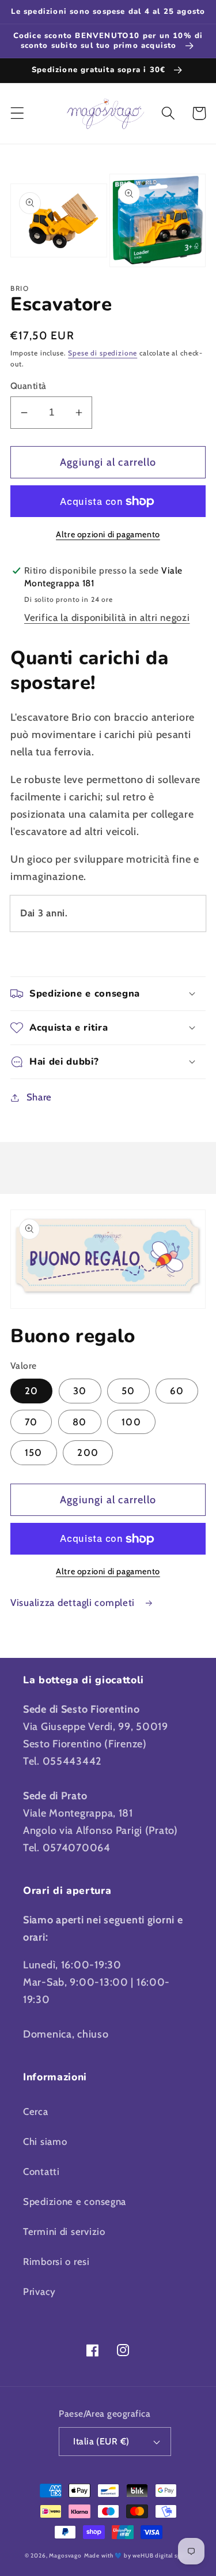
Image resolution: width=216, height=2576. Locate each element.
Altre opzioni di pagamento (108, 534)
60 (177, 1391)
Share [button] (39, 1097)
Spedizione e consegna (75, 2201)
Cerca (36, 2111)
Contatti (41, 2171)
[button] (18, 113)
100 (131, 1422)
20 (31, 1391)
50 (128, 1391)
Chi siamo (45, 2141)
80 (79, 1422)
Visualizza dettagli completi (74, 1602)
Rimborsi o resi (56, 2262)
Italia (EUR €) (101, 2441)
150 (34, 1452)
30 (80, 1391)
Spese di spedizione (103, 353)
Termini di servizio (64, 2231)
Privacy (39, 2292)
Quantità (29, 386)
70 (31, 1422)
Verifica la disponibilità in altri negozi (107, 617)
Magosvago (65, 2556)
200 (88, 1452)
